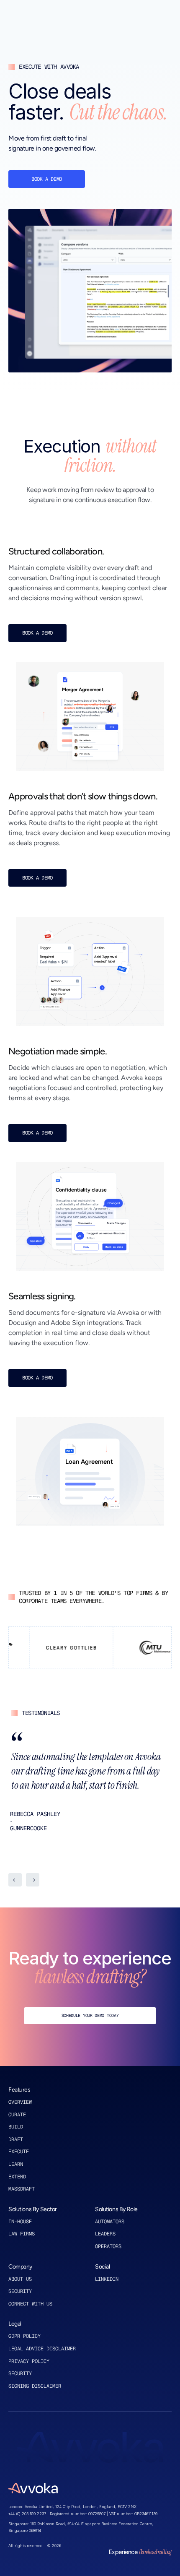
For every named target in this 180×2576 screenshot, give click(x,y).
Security (20, 2291)
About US (22, 2279)
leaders (105, 2234)
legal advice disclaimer (42, 2349)
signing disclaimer (35, 2386)
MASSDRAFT (22, 2189)
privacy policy (29, 2361)
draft (16, 2139)
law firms (22, 2234)
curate (17, 2115)
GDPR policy (24, 2336)
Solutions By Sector (33, 2209)
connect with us (30, 2304)
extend (17, 2177)
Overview (20, 2102)
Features (19, 2090)
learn (16, 2164)
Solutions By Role (116, 2209)
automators (110, 2222)
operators (108, 2246)
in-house (20, 2222)
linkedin (107, 2279)
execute (19, 2152)
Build (16, 2127)
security (20, 2373)
